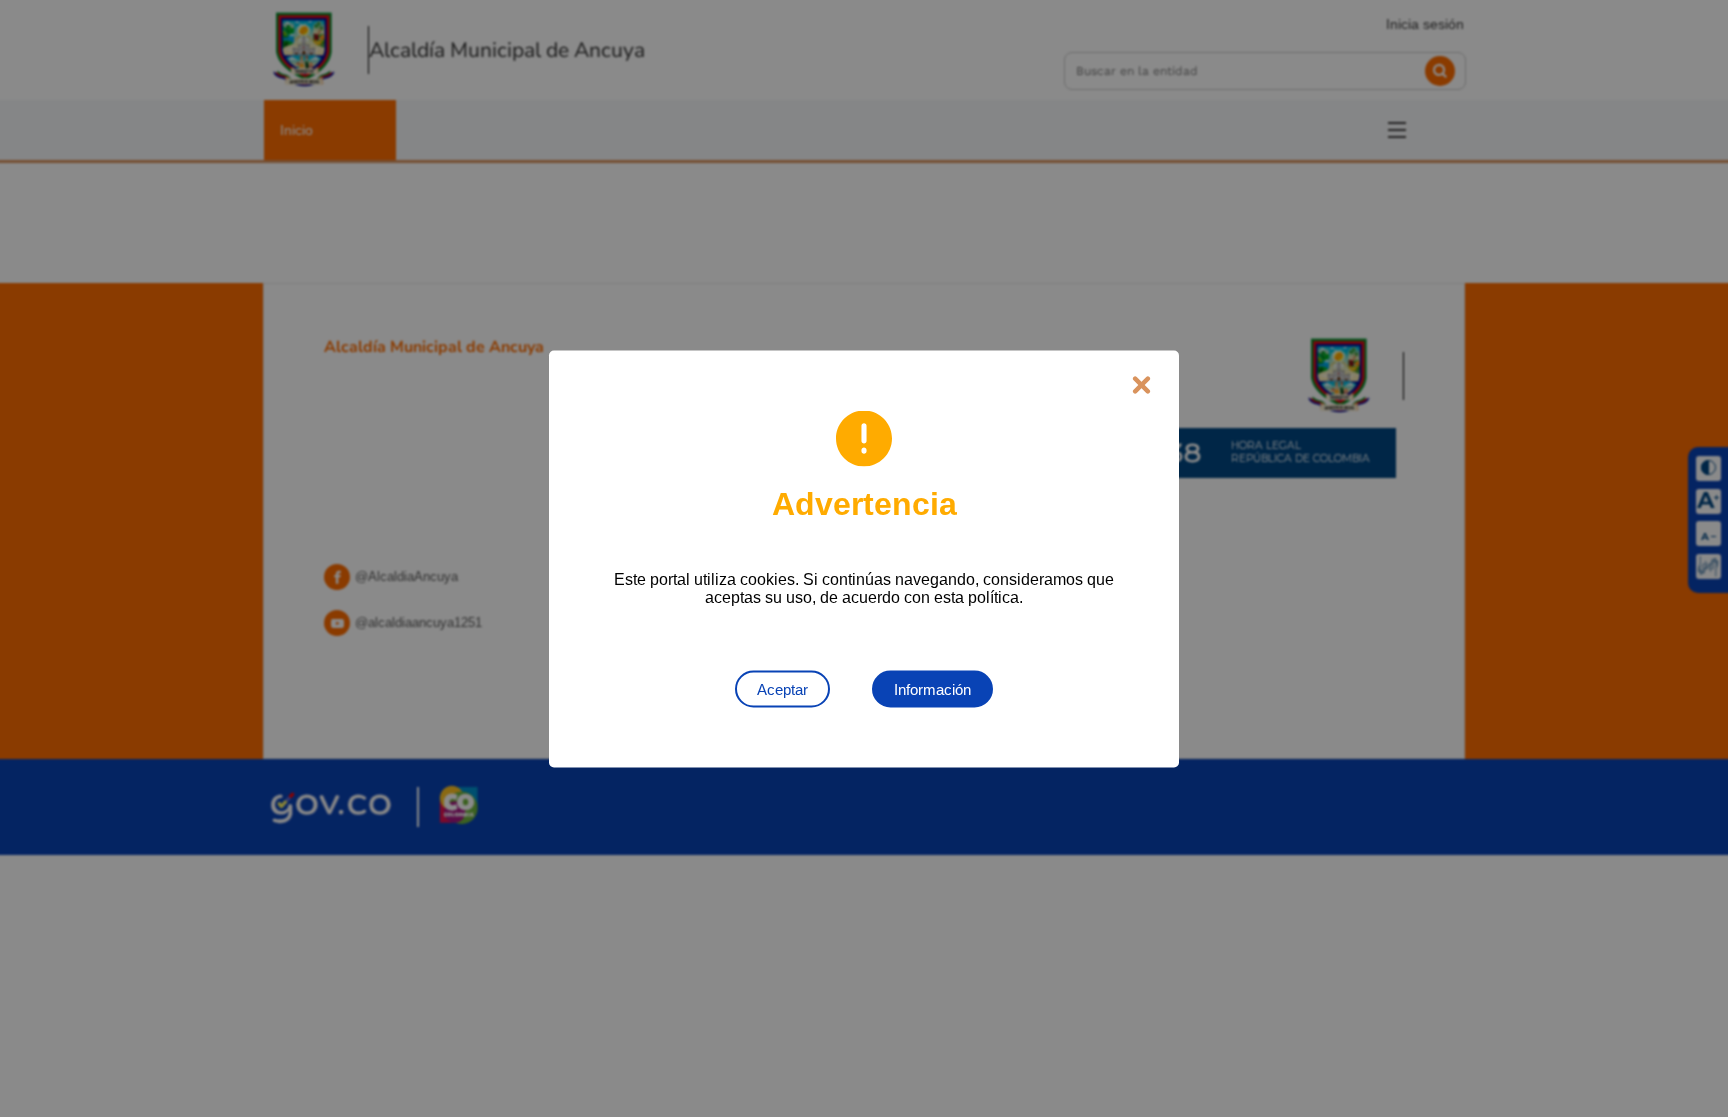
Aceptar (782, 688)
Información (932, 688)
